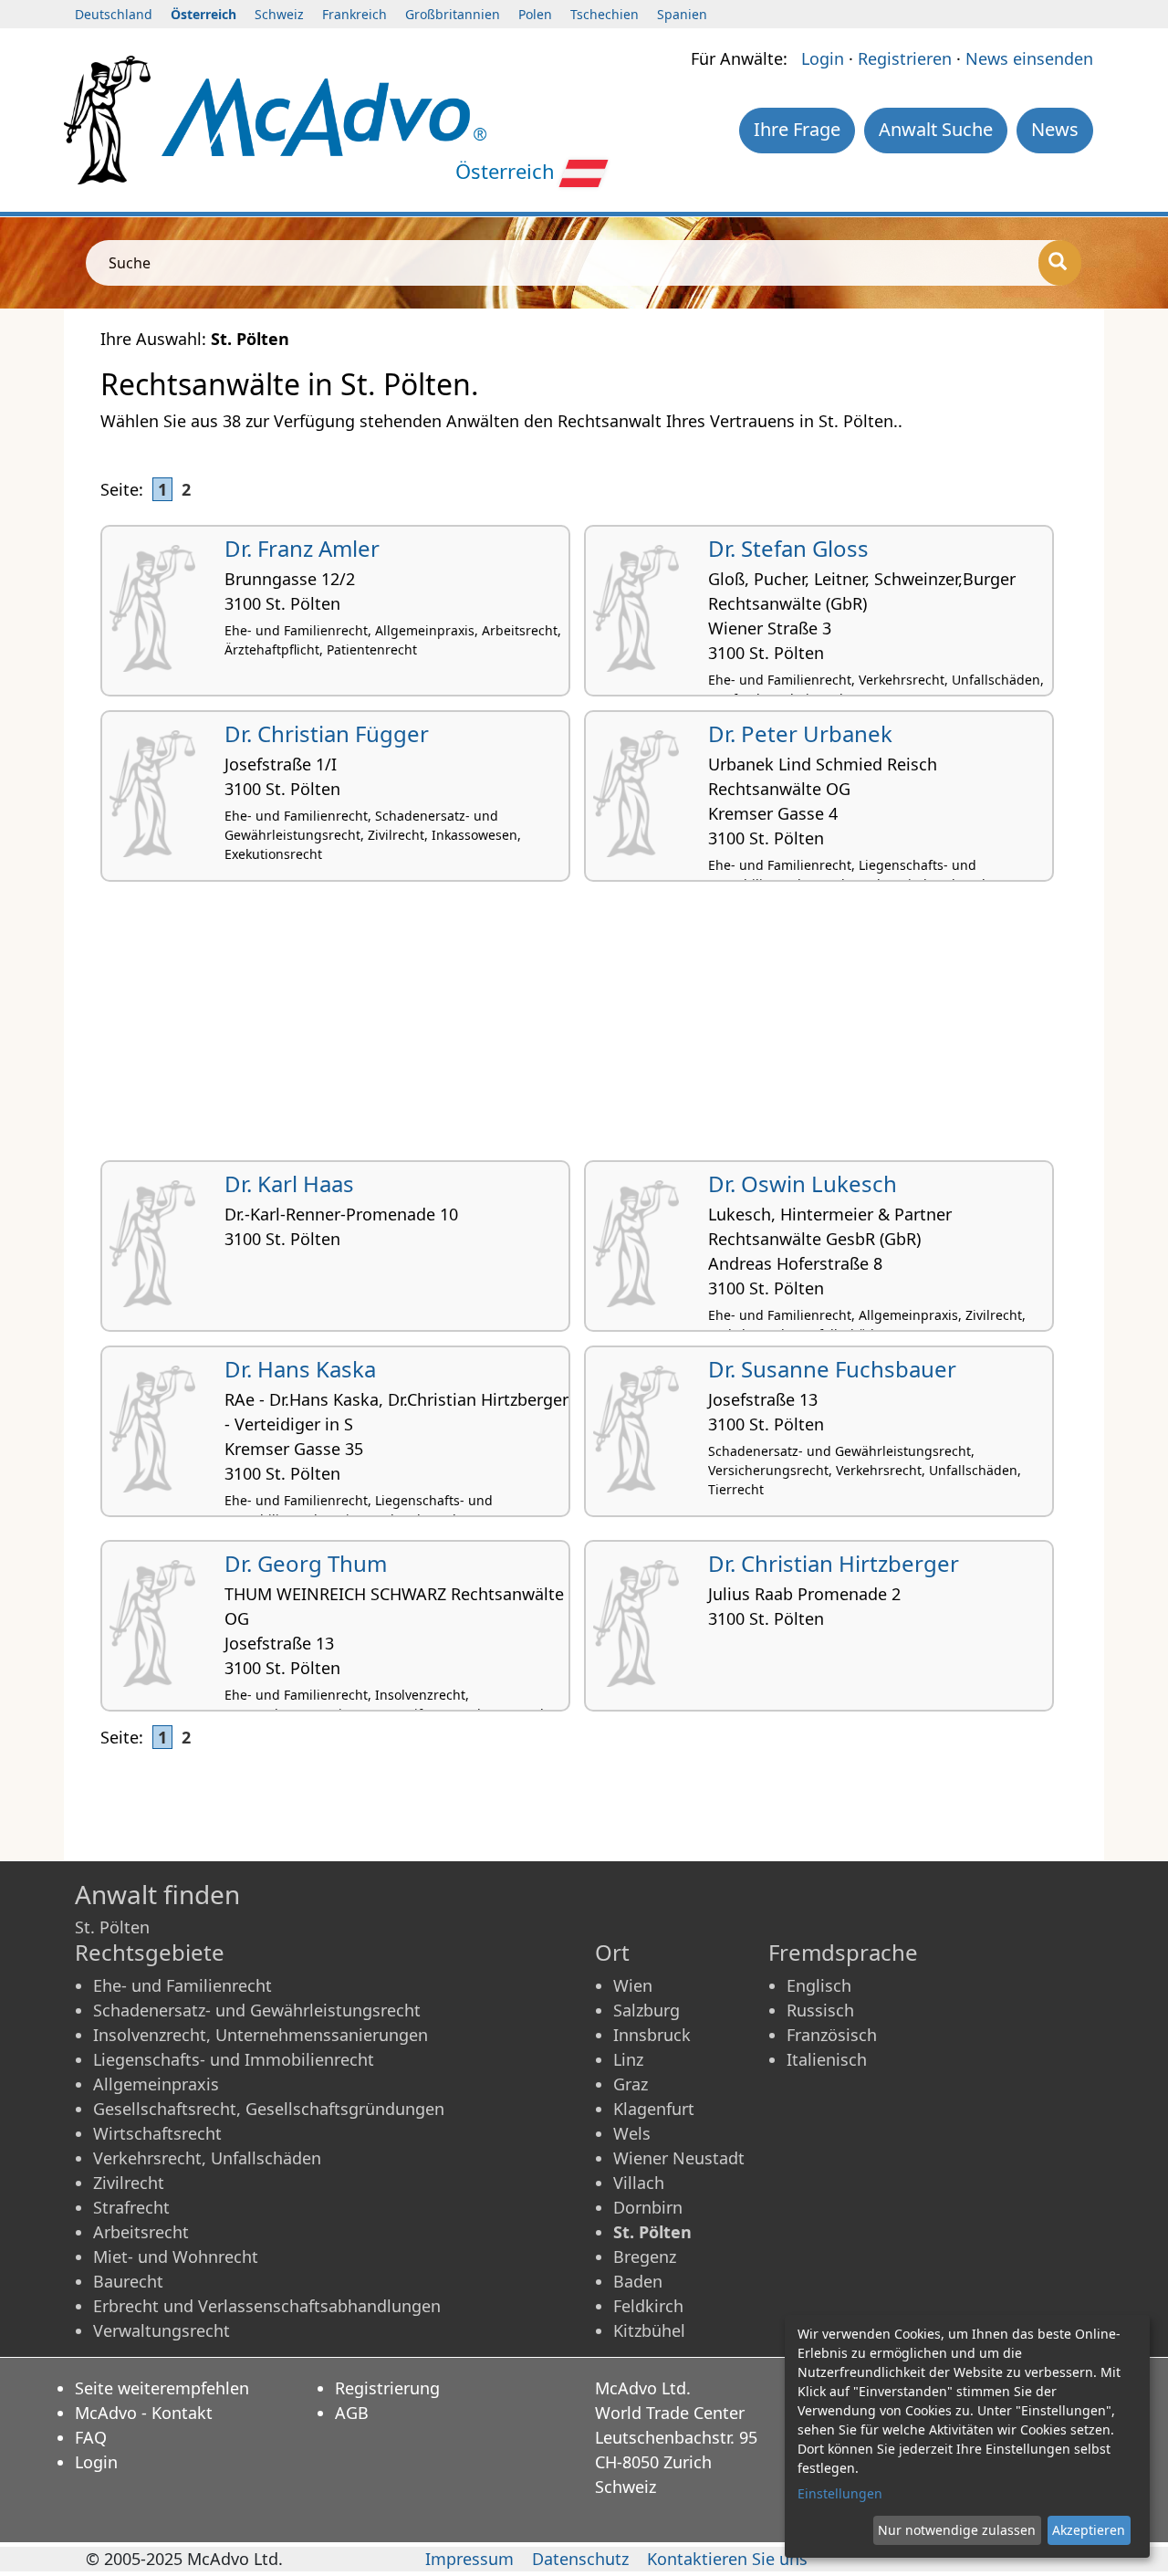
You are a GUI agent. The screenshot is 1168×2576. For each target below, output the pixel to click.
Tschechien (605, 14)
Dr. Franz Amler (302, 548)
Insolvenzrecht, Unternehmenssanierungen (261, 2035)
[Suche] (1060, 263)
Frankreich (355, 14)
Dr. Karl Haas (289, 1183)
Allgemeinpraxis (156, 2084)
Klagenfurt (654, 2109)
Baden (638, 2281)
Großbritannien (453, 14)
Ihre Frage (797, 129)
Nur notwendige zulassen (957, 2530)
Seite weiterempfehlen (162, 2388)
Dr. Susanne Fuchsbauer (832, 1369)
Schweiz (279, 14)
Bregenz (645, 2257)
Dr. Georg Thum (306, 1563)
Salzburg (647, 2010)
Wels (632, 2133)
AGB (352, 2413)
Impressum (469, 2559)
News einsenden (1029, 58)
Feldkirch (648, 2306)
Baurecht (128, 2281)
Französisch (832, 2035)
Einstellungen (840, 2493)
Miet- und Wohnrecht (176, 2257)
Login (823, 58)
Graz (631, 2084)
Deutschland (114, 14)
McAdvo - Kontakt (144, 2413)
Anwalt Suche (936, 129)
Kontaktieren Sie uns (727, 2559)
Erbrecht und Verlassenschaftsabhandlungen (267, 2306)
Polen (535, 14)
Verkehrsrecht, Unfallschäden (207, 2158)
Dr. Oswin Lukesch (803, 1183)
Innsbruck (652, 2035)
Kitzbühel (649, 2330)
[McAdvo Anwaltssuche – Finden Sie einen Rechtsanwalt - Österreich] (324, 115)
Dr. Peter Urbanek (800, 733)
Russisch (820, 2010)
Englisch (819, 1985)
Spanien (682, 14)
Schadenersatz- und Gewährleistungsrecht (257, 2010)
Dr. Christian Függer (327, 733)
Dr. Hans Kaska (300, 1369)
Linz (628, 2059)
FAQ (91, 2437)
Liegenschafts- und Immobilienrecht (234, 2059)
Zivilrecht (129, 2183)
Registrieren (905, 58)
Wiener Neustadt (679, 2158)
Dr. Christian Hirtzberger (834, 1563)
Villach (639, 2183)
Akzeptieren (1089, 2530)
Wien (633, 1985)
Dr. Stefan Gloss (788, 548)
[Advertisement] (584, 1028)
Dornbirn (648, 2207)
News (1055, 129)
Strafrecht (131, 2207)
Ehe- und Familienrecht (182, 1985)
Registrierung (387, 2388)
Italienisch (827, 2059)
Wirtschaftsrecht (157, 2133)
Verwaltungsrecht (162, 2330)
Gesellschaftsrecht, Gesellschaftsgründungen (269, 2109)
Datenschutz (580, 2559)
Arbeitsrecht (141, 2232)
